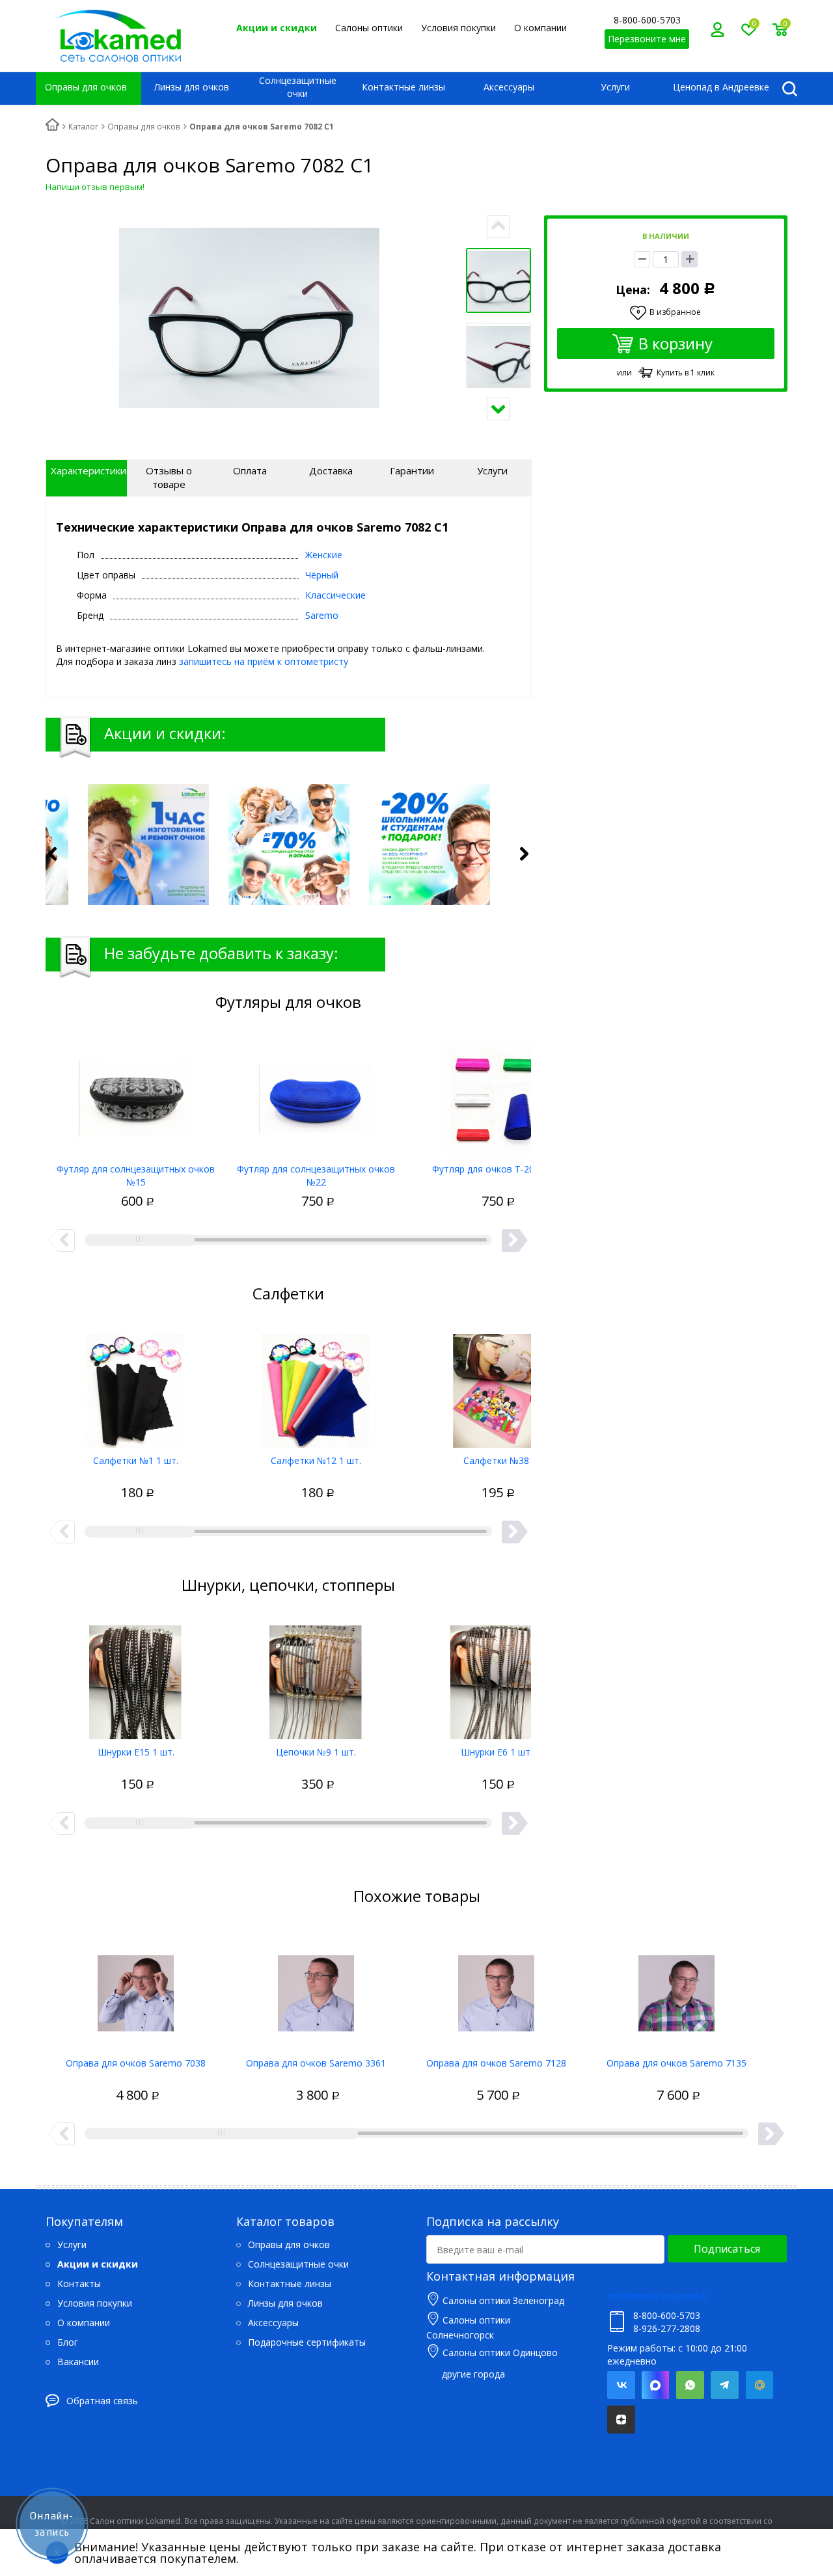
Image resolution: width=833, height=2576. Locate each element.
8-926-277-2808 (667, 2328)
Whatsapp (690, 2385)
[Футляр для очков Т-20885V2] (496, 1094)
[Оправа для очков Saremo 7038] (136, 1988)
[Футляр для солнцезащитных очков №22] (316, 1094)
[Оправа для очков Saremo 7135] (676, 1988)
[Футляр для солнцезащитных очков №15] (136, 1094)
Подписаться (727, 2249)
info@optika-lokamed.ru (658, 2296)
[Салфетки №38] (496, 1386)
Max (656, 2385)
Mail (759, 2385)
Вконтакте (621, 2385)
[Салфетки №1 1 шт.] (136, 1386)
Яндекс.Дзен (621, 2420)
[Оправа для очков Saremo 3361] (316, 1988)
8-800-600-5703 (647, 20)
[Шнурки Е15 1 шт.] (136, 1677)
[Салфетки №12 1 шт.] (316, 1386)
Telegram (725, 2385)
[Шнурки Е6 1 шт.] (496, 1677)
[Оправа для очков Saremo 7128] (496, 1988)
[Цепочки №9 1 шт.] (316, 1677)
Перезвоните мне (647, 39)
